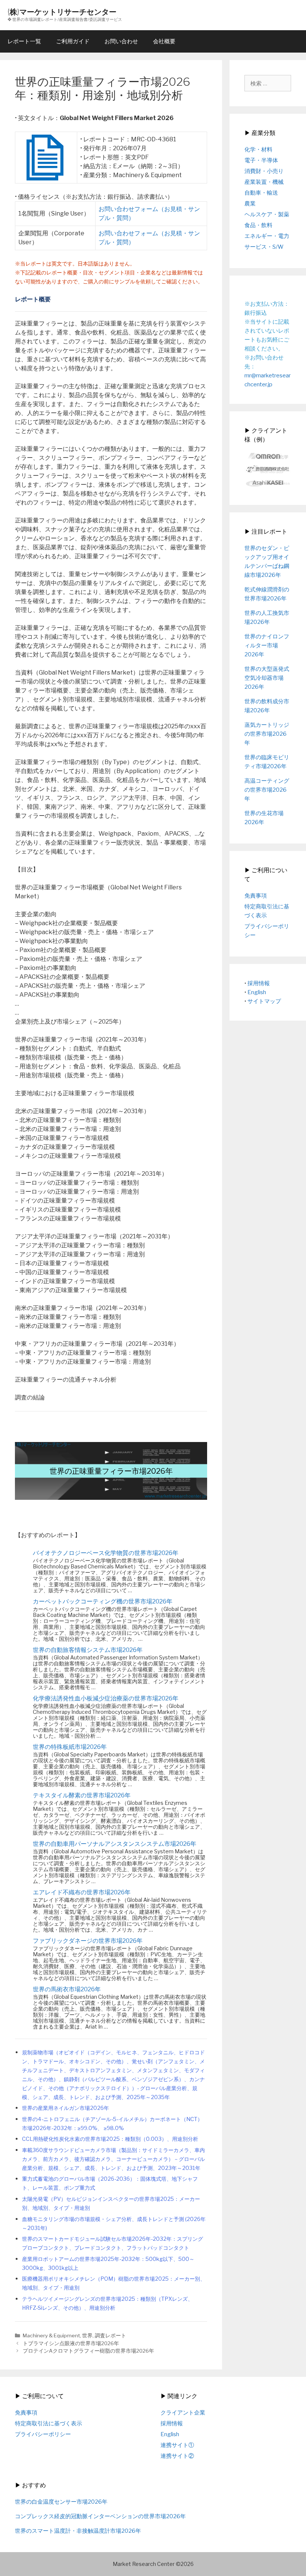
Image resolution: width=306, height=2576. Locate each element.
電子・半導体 (261, 160)
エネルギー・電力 (267, 236)
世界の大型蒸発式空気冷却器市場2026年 (267, 678)
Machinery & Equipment (51, 2335)
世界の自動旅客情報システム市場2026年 (88, 1650)
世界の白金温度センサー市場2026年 (61, 2502)
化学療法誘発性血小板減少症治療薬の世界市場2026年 (106, 1698)
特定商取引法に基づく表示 (49, 2423)
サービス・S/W (264, 247)
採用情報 (259, 983)
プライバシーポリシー (43, 2434)
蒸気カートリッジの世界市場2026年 (267, 734)
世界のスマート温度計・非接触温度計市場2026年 (78, 2531)
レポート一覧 (24, 41)
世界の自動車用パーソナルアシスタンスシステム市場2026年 (115, 1844)
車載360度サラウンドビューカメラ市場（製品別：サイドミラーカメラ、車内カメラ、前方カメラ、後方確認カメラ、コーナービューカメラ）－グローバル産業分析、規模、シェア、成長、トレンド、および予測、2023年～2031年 (113, 2159)
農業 (250, 204)
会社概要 (164, 41)
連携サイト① (177, 2445)
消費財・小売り (264, 171)
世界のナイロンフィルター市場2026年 (267, 645)
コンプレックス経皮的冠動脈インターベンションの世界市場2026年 (100, 2516)
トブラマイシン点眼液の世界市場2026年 (71, 2343)
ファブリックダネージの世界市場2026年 (88, 1941)
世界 (87, 2335)
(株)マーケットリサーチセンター (62, 12)
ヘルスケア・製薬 (267, 214)
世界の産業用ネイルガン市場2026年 (65, 2108)
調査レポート (110, 2335)
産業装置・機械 (264, 182)
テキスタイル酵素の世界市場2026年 (82, 1795)
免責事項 (256, 896)
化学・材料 (258, 150)
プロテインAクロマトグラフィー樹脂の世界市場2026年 (88, 2351)
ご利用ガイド (73, 41)
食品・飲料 (258, 225)
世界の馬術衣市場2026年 (67, 1989)
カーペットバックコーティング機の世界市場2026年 (103, 1601)
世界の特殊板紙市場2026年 (70, 1747)
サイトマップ (264, 1001)
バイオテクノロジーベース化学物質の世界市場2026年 (106, 1553)
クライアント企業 (183, 2413)
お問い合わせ (121, 41)
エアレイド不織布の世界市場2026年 (82, 1892)
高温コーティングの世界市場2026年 (267, 790)
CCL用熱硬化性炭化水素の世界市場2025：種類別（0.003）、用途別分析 (110, 2139)
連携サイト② (177, 2456)
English (257, 992)
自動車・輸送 (261, 193)
